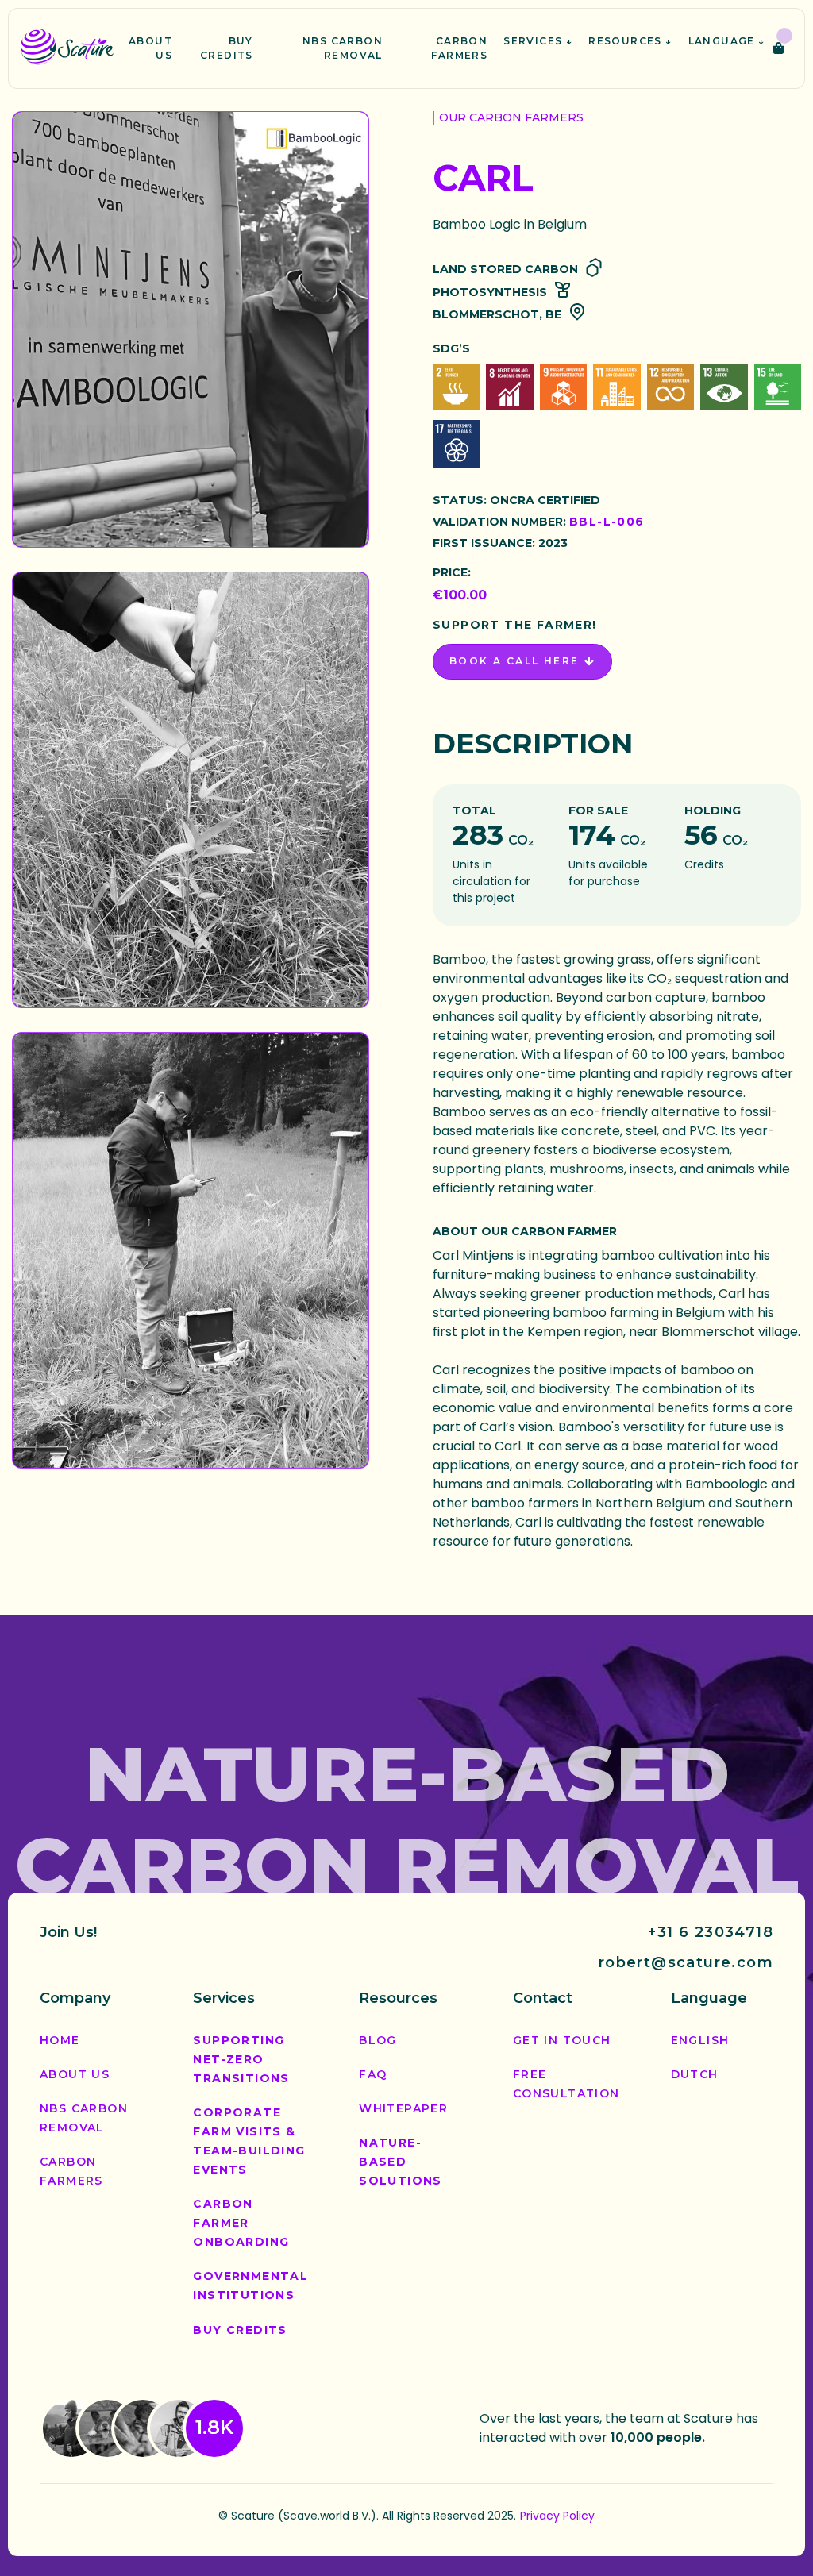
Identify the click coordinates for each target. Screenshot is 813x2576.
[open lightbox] (191, 329)
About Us (75, 2074)
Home (60, 2040)
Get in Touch (562, 2040)
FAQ (373, 2074)
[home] (67, 48)
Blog (378, 2040)
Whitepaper (403, 2108)
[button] (538, 41)
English (700, 2040)
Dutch (695, 2074)
